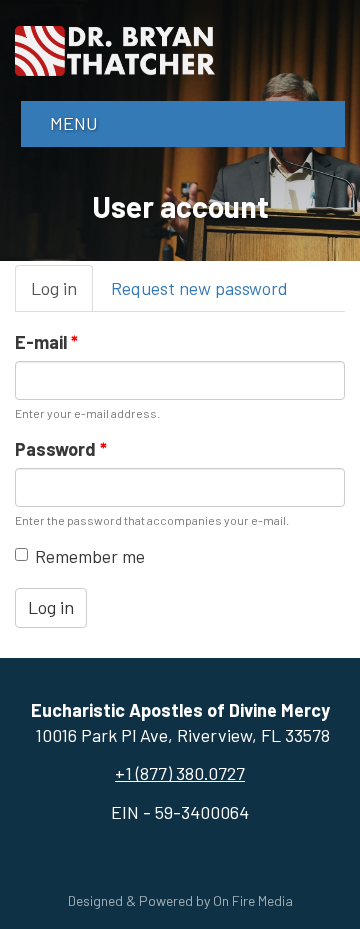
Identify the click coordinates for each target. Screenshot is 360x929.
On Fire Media (253, 900)
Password (61, 449)
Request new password (199, 288)
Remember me (90, 556)
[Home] (115, 48)
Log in (62, 295)
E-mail (46, 342)
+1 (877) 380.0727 (180, 773)
